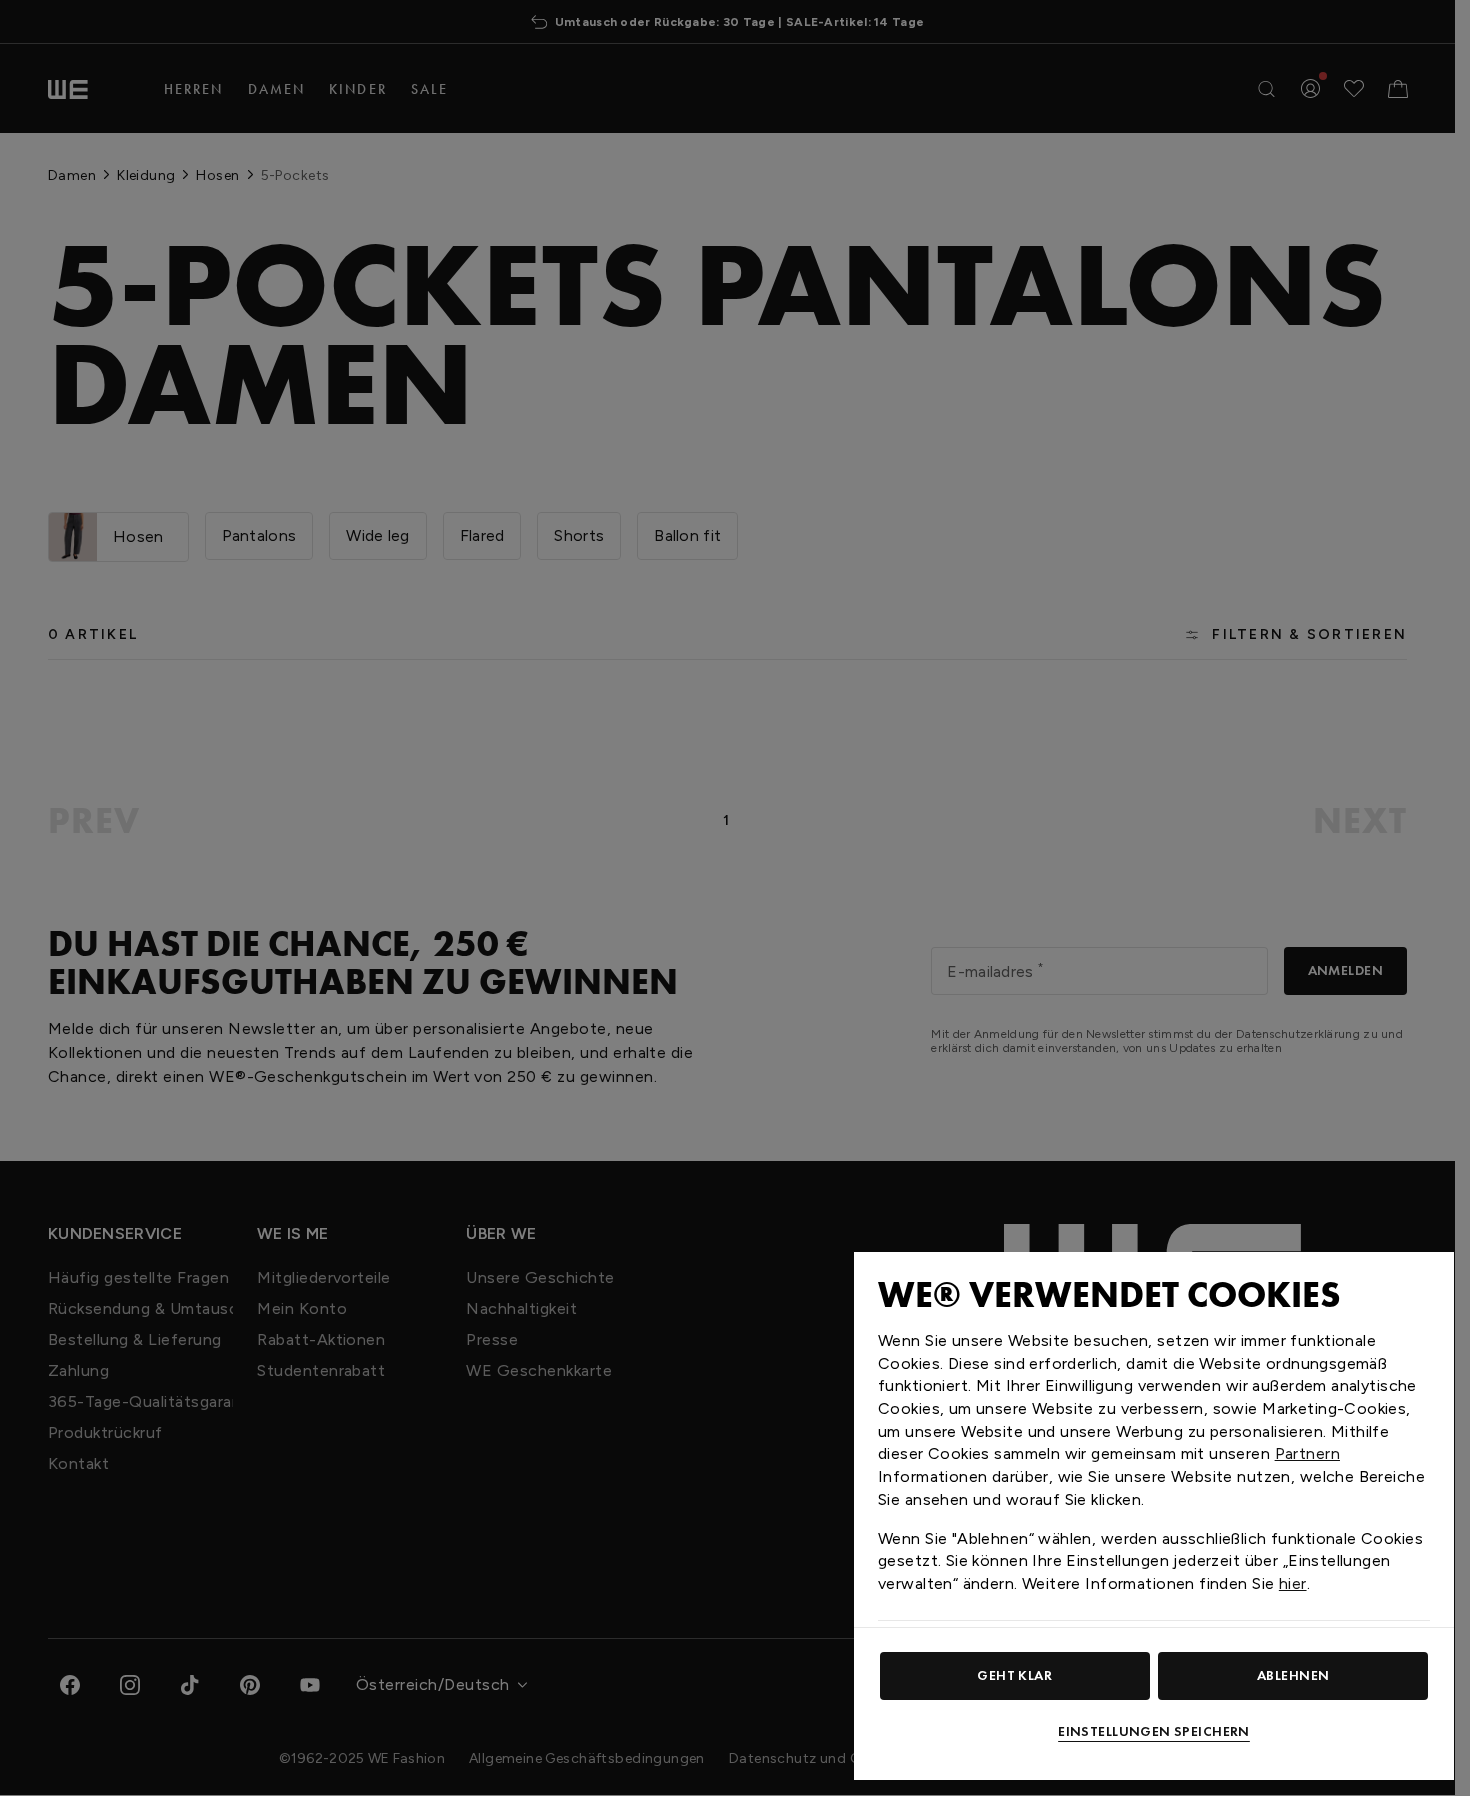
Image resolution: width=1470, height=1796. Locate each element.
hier (1293, 1583)
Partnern (1307, 1453)
